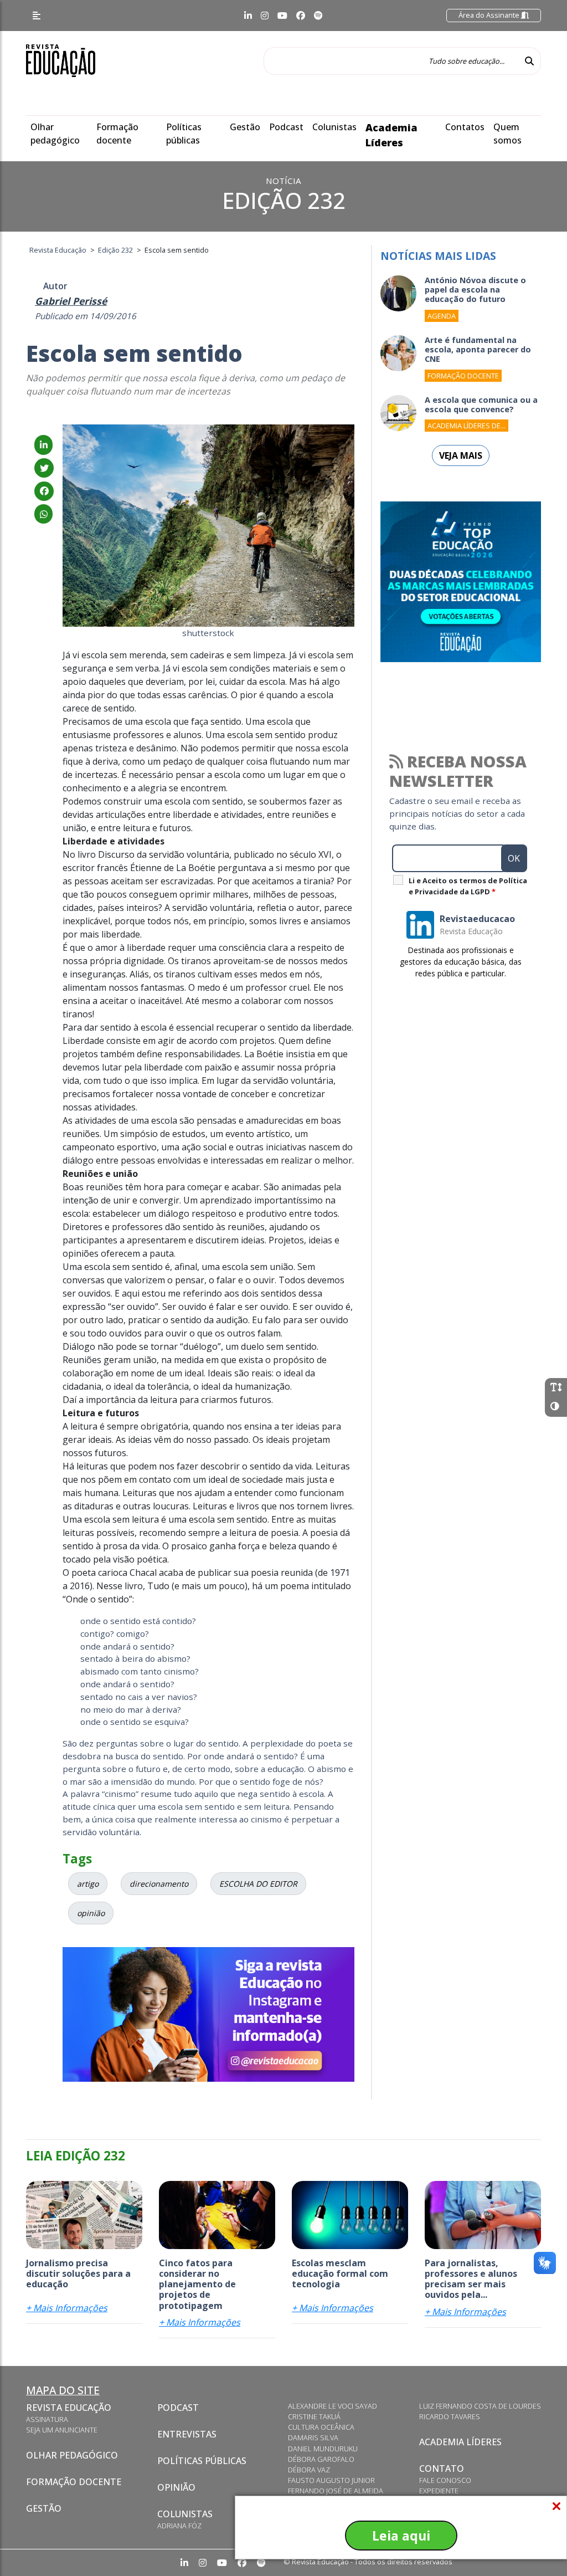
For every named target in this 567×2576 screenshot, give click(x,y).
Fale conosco (445, 2480)
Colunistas (334, 127)
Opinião (176, 2487)
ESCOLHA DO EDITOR (258, 1884)
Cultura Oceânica (321, 2427)
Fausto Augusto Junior (331, 2480)
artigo (88, 1884)
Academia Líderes (460, 2442)
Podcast (286, 127)
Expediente (439, 2491)
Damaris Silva (313, 2437)
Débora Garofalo (321, 2459)
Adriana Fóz (179, 2526)
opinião (91, 1913)
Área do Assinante (490, 15)
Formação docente (74, 2482)
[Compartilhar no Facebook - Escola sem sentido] (44, 491)
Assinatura (47, 2419)
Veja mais (461, 455)
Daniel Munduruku (323, 2449)
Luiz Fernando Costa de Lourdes (480, 2406)
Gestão (245, 127)
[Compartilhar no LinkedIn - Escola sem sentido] (43, 445)
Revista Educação (69, 2408)
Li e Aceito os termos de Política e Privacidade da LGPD (468, 886)
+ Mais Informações (67, 2308)
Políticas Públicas (202, 2461)
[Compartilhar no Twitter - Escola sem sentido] (44, 468)
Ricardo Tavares (450, 2416)
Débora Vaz (309, 2470)
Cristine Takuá (314, 2416)
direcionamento (159, 1884)
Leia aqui (401, 2536)
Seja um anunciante (62, 2430)
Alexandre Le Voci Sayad (333, 2406)
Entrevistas (187, 2434)
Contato (442, 2469)
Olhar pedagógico (72, 2455)
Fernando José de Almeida (336, 2491)
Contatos (465, 127)
